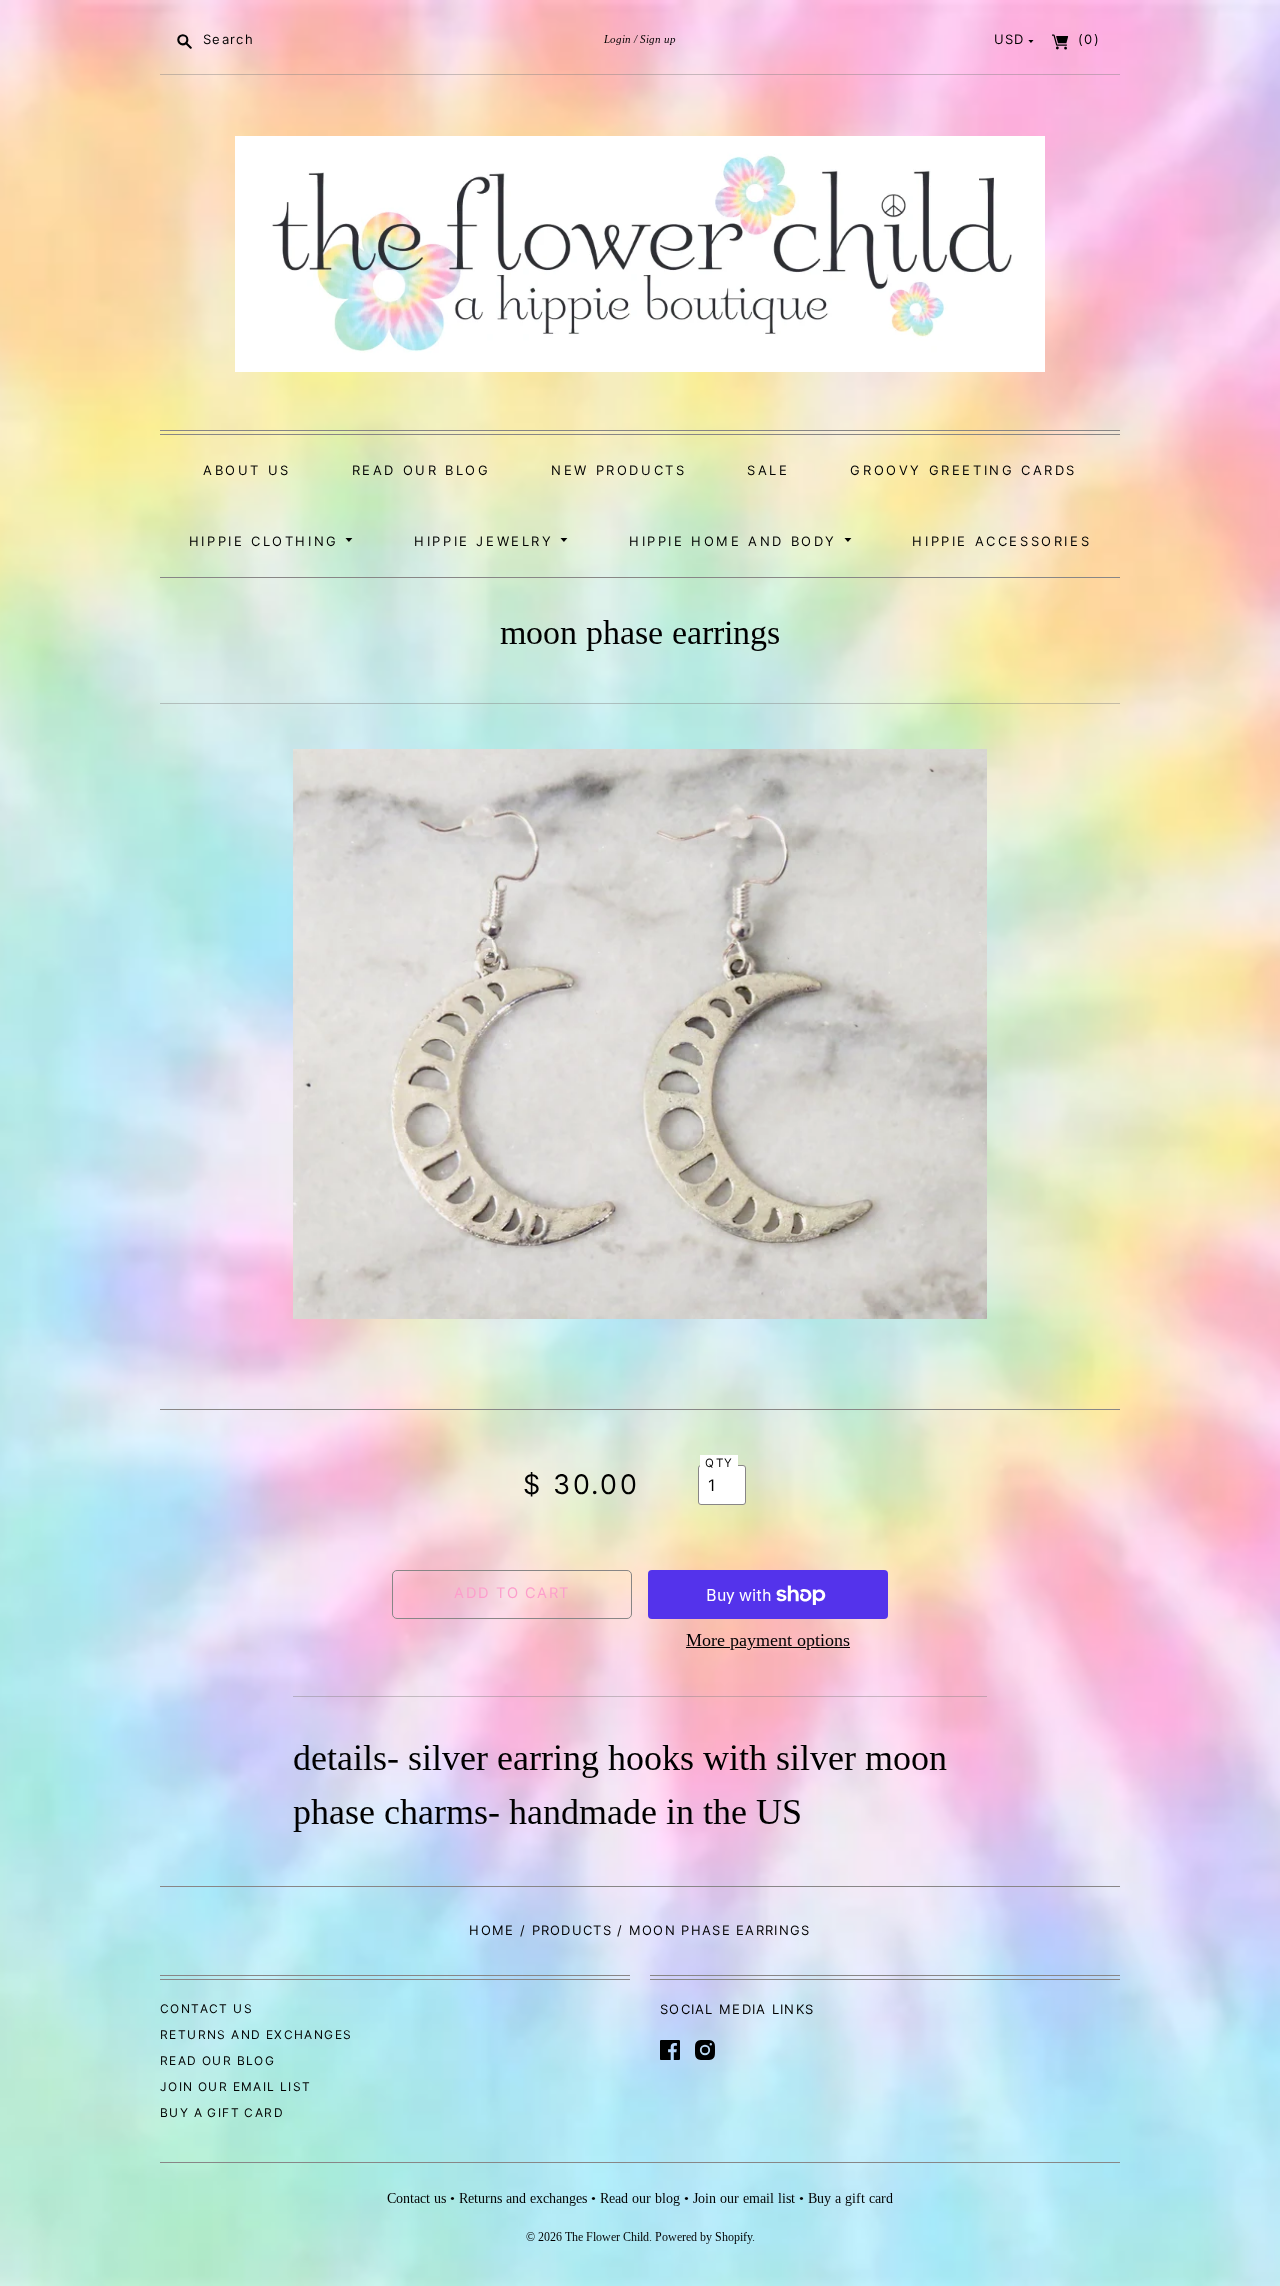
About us (247, 470)
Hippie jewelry (487, 541)
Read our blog (421, 470)
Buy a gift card (222, 2112)
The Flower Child (607, 2237)
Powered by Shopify (703, 2237)
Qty (719, 1463)
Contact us (206, 2008)
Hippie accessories (1001, 541)
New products (618, 470)
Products (572, 1930)
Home (491, 1930)
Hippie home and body (736, 541)
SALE (768, 470)
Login (617, 39)
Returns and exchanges (256, 2034)
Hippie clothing (267, 541)
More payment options (768, 1640)
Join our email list (236, 2086)
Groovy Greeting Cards (963, 470)
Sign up (658, 39)
